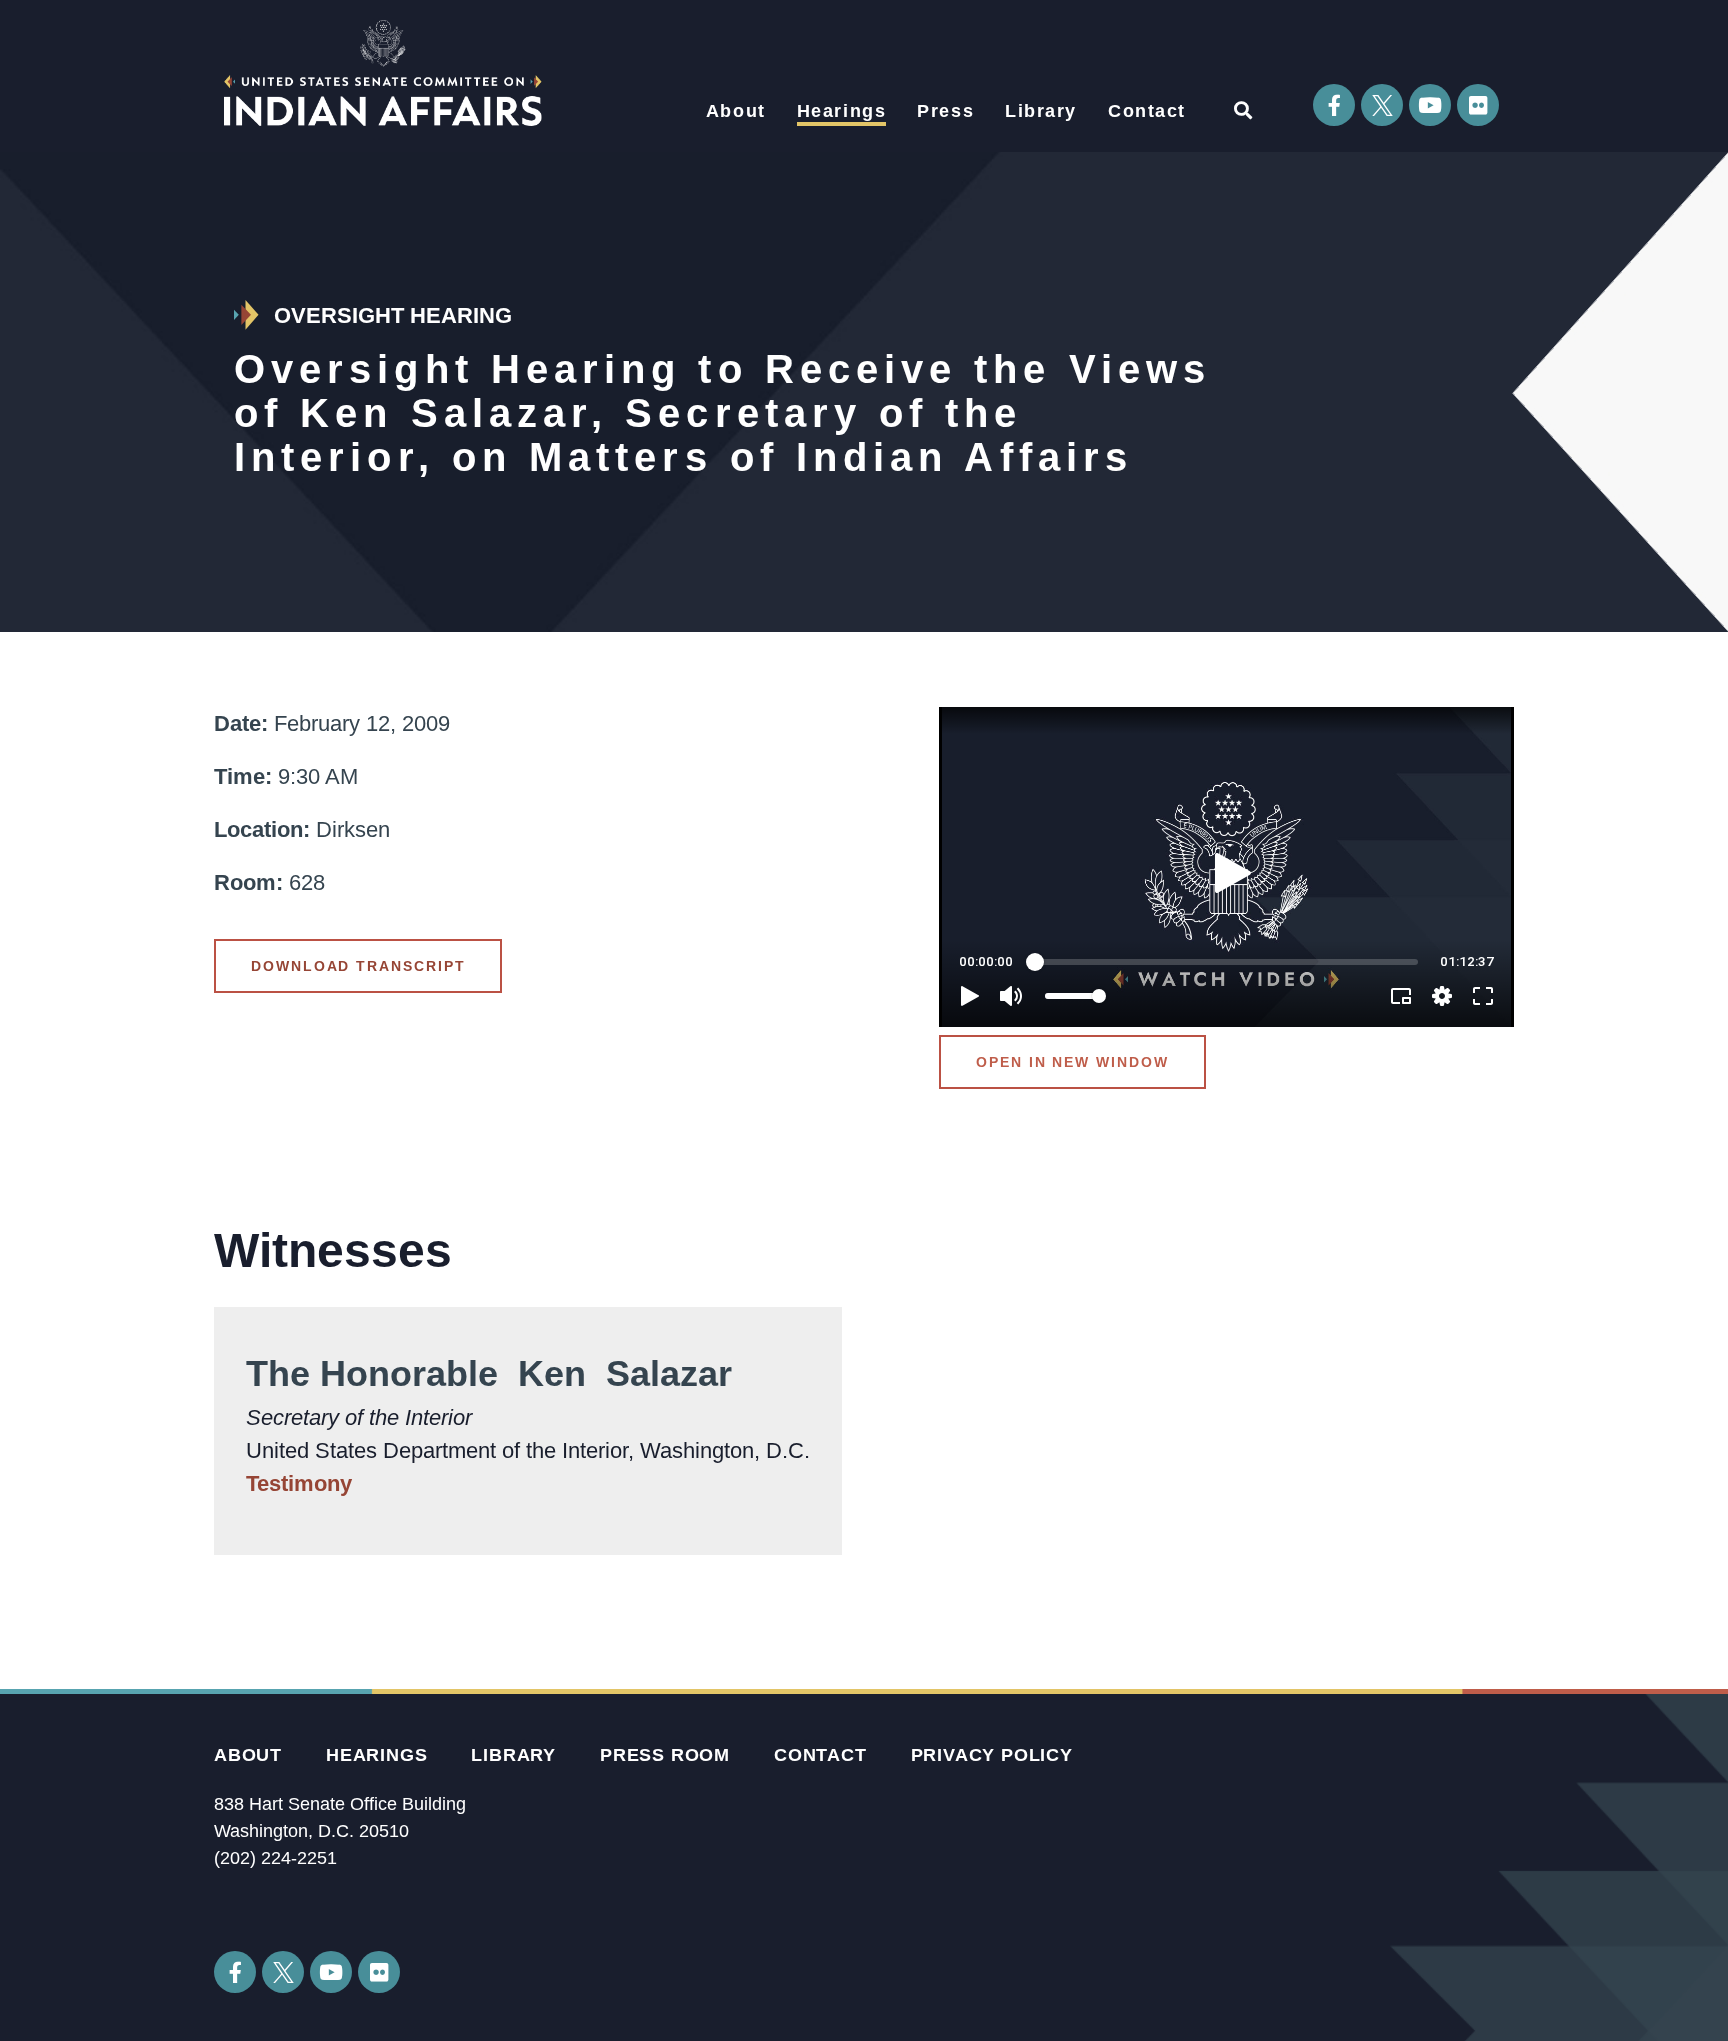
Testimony (299, 1483)
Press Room (665, 1755)
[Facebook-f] (1334, 105)
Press (945, 111)
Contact (1147, 111)
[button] (1242, 109)
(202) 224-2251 (275, 1858)
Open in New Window (1072, 1062)
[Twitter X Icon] (1382, 105)
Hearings (842, 111)
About (736, 111)
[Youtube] (1430, 105)
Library (1041, 111)
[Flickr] (1478, 105)
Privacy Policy (992, 1755)
